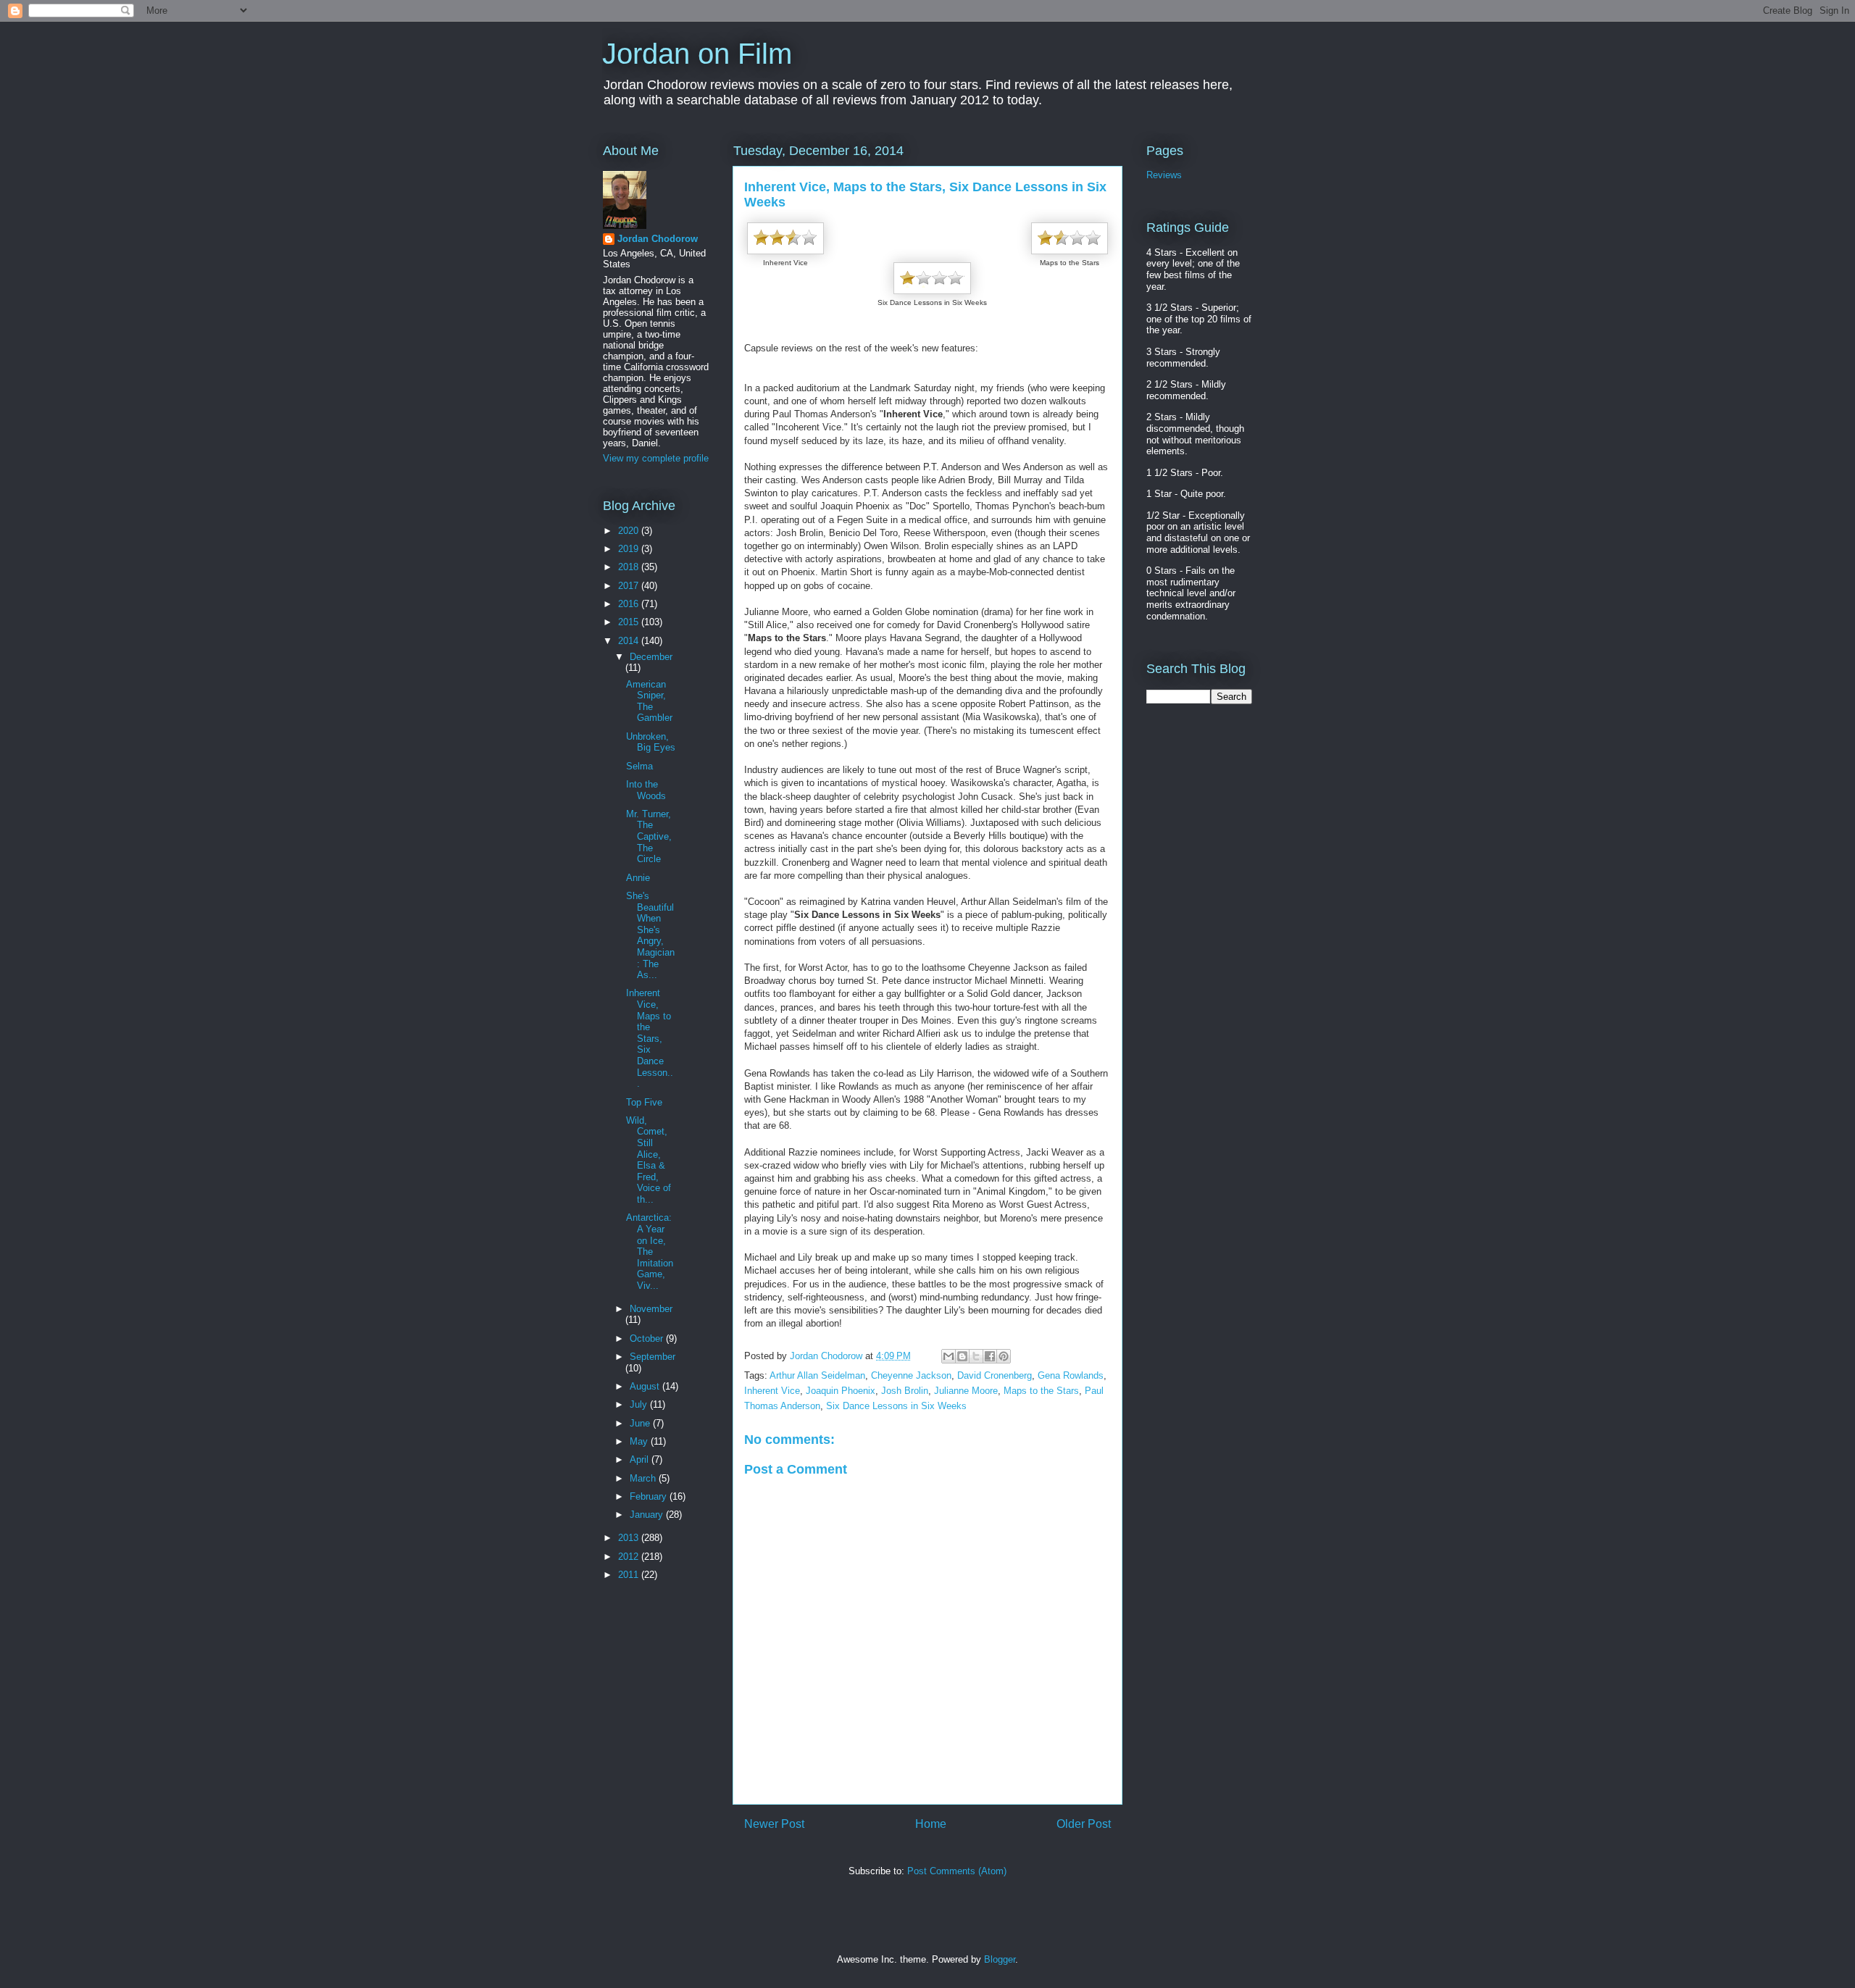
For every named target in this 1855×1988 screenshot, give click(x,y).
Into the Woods (646, 790)
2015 (630, 622)
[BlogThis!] (962, 1356)
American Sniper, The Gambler (649, 701)
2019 (630, 549)
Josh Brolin (905, 1391)
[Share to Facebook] (990, 1356)
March (644, 1478)
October (648, 1338)
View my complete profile (656, 458)
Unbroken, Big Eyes (651, 742)
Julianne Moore (966, 1391)
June (641, 1423)
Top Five (644, 1102)
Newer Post (774, 1824)
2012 (630, 1557)
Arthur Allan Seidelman (817, 1375)
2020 (630, 531)
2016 (630, 604)
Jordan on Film (697, 54)
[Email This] (949, 1356)
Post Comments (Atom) (957, 1871)
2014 (630, 641)
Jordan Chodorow (658, 239)
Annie (638, 878)
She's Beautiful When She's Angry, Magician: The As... (650, 935)
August (646, 1386)
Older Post (1084, 1824)
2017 (630, 586)
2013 (630, 1538)
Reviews (1164, 175)
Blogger (1000, 1959)
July (640, 1404)
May (640, 1441)
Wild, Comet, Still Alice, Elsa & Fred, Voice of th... (649, 1160)
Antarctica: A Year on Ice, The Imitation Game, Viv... (650, 1252)
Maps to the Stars (1041, 1391)
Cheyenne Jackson (911, 1375)
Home (931, 1824)
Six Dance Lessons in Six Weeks (896, 1406)
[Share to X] (976, 1356)
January (648, 1515)
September (653, 1357)
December (651, 657)
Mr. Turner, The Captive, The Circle (649, 836)
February (650, 1496)
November (651, 1309)
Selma (639, 766)
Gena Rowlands (1071, 1375)
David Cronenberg (995, 1375)
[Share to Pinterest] (1004, 1356)
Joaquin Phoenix (841, 1391)
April (641, 1459)
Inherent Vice (772, 1391)
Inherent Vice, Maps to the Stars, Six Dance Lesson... (650, 1038)
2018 (630, 567)
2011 (630, 1575)
